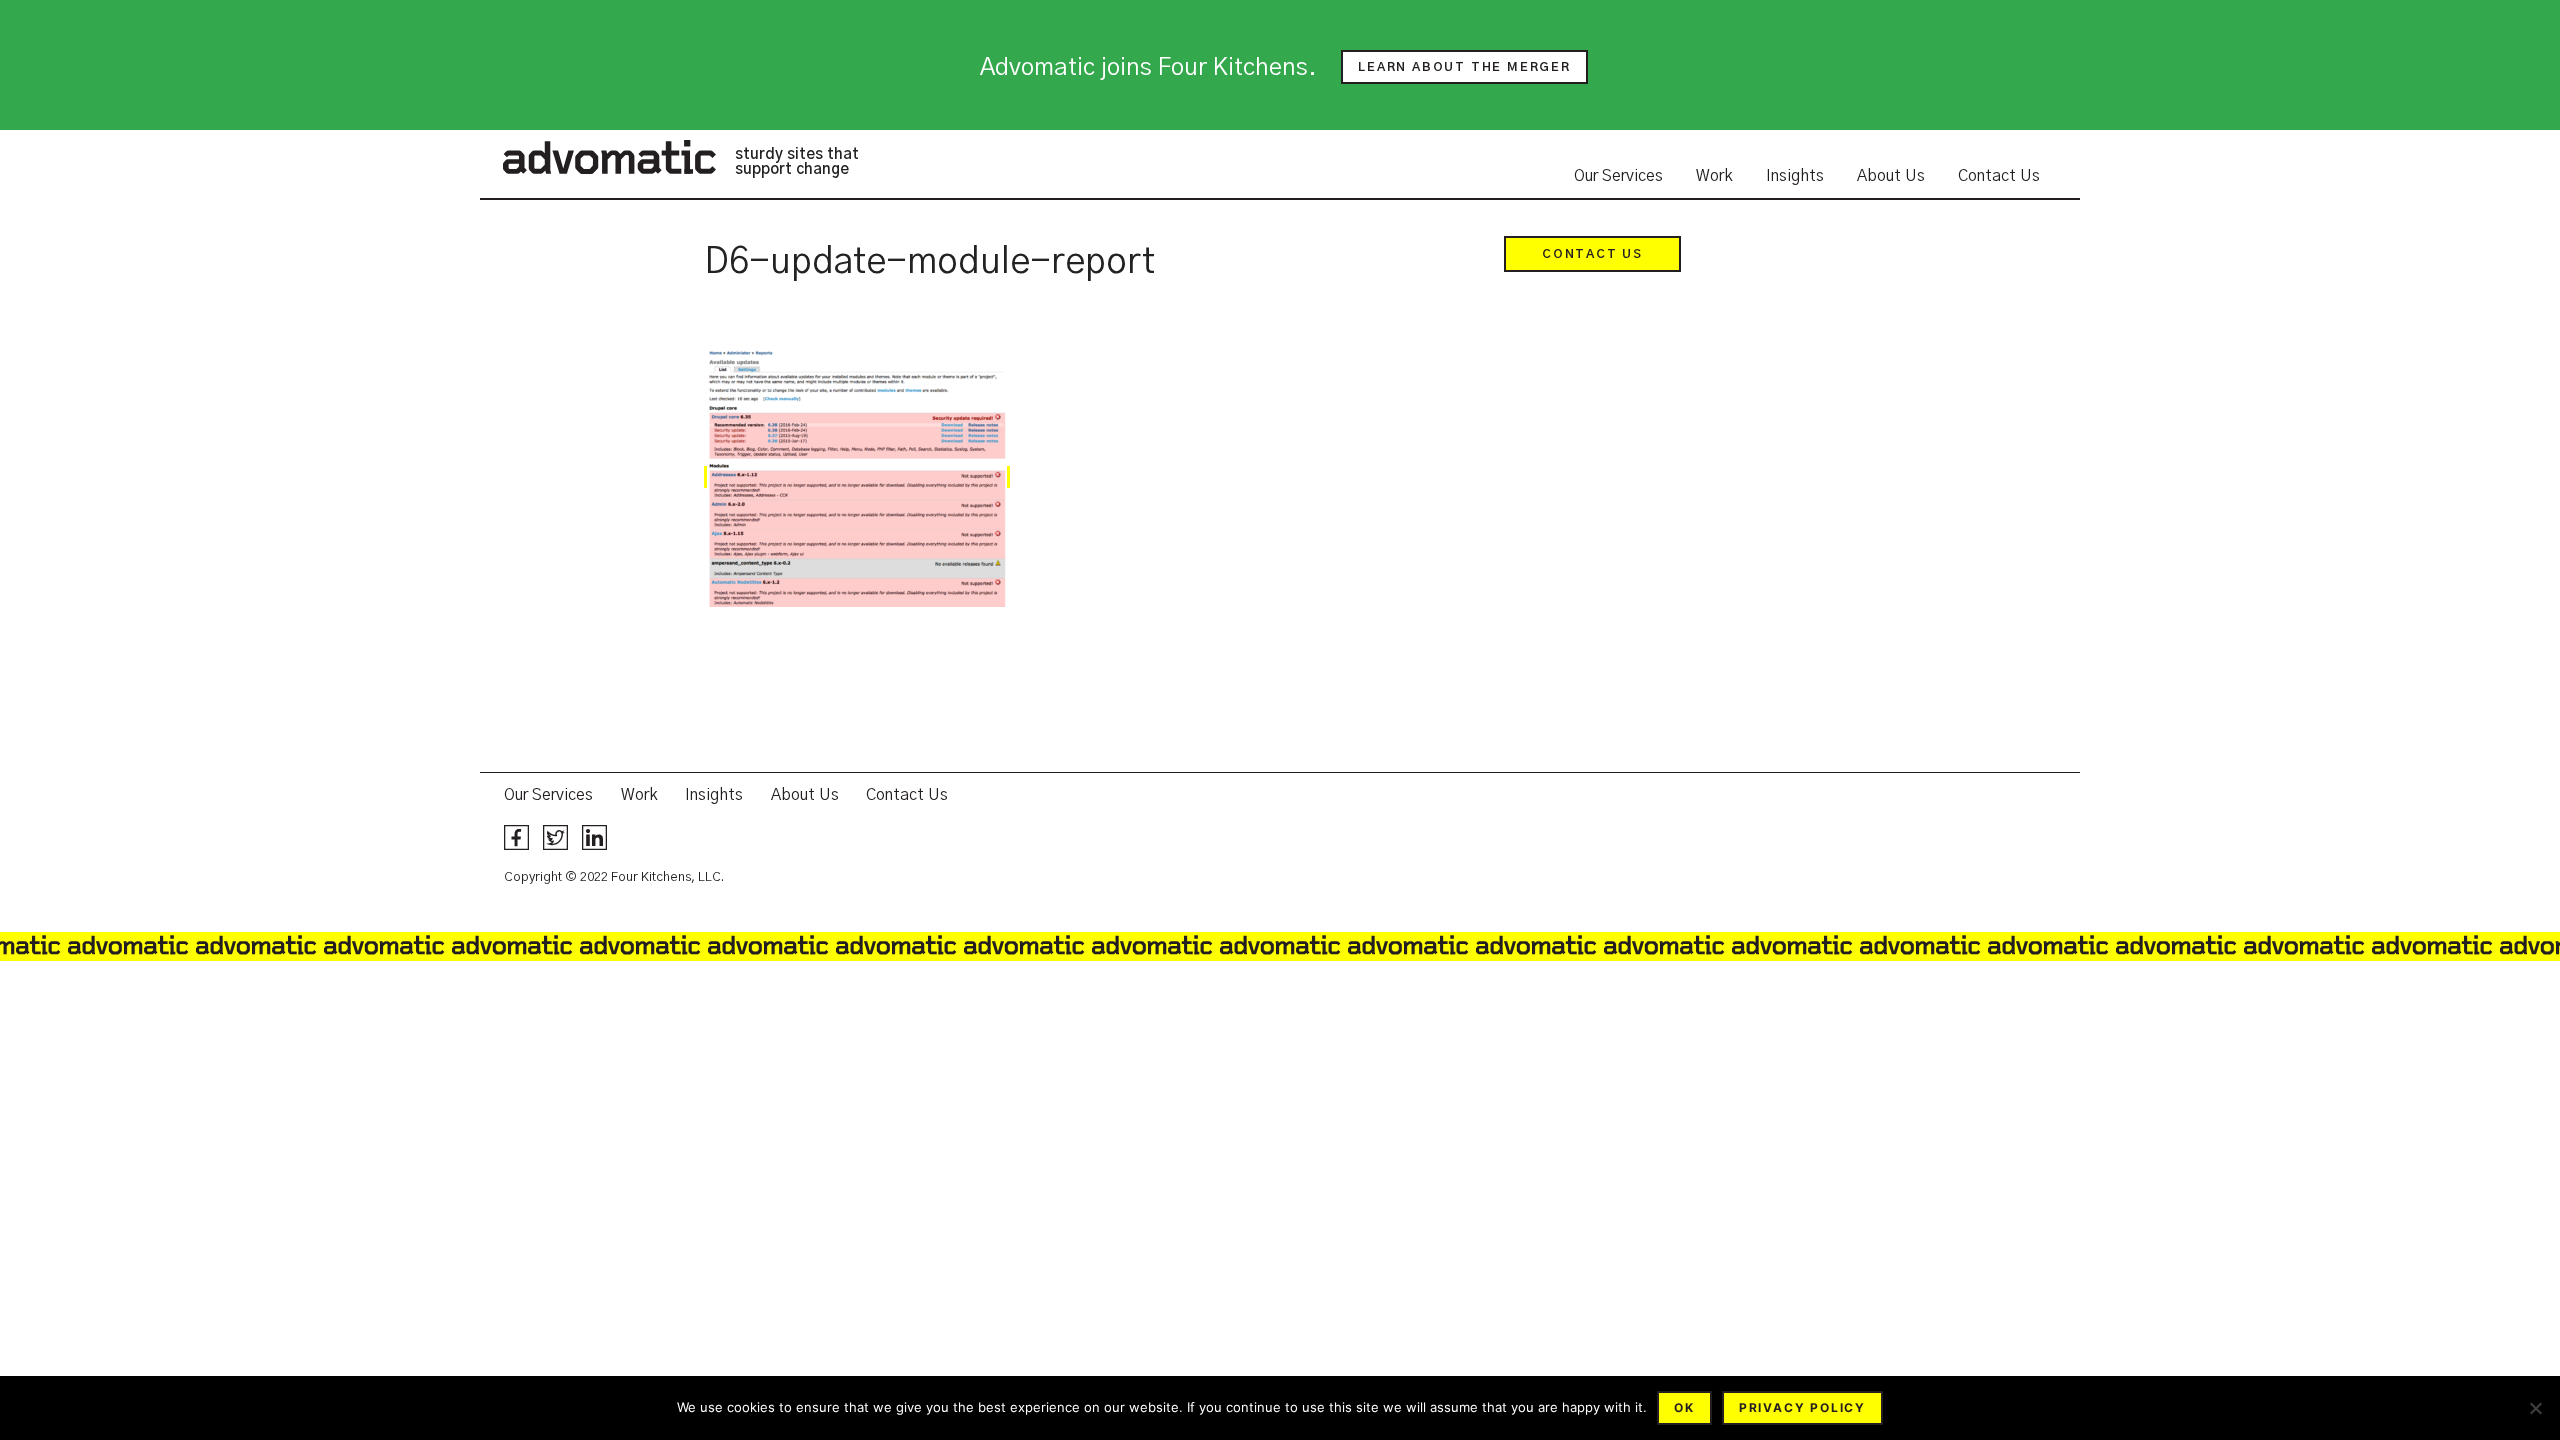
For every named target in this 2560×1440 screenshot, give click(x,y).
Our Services (1618, 176)
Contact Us (1999, 176)
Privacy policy (1802, 1407)
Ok (1684, 1407)
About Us (1891, 176)
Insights (1795, 176)
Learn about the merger (1464, 67)
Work (1714, 176)
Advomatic (609, 157)
